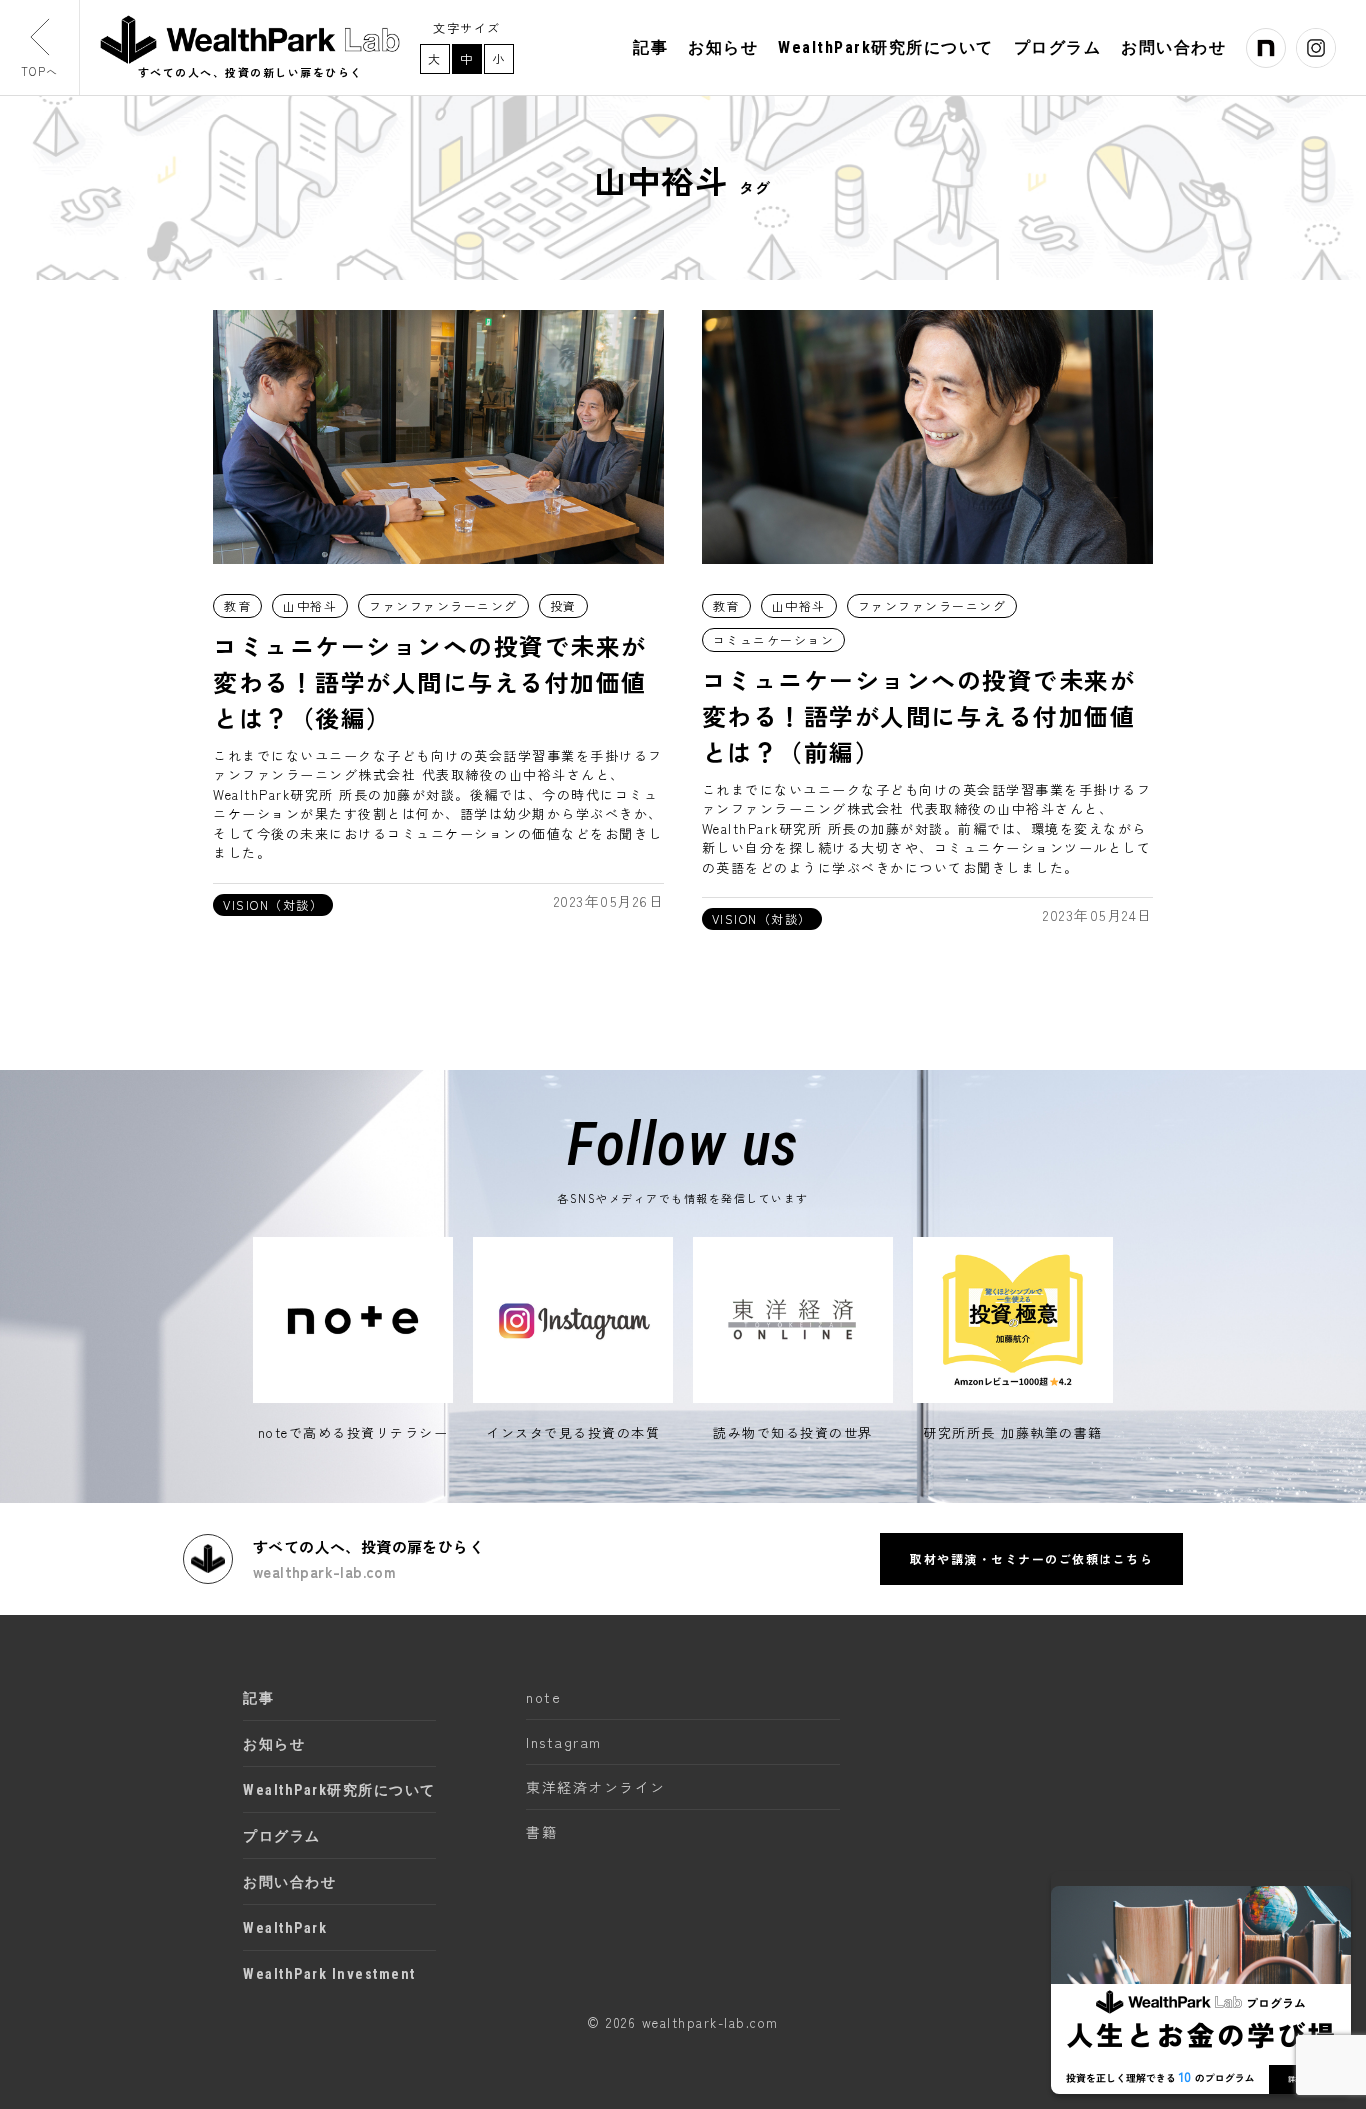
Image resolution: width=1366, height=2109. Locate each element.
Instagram (564, 1742)
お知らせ (723, 48)
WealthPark (285, 1928)
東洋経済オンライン (596, 1787)
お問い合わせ (1173, 48)
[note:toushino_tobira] (1266, 48)
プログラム (1058, 48)
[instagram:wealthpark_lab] (1316, 48)
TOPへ (40, 71)
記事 (650, 48)
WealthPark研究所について (886, 48)
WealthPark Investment (329, 1974)
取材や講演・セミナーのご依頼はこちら (1031, 1558)
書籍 (541, 1832)
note (543, 1697)
